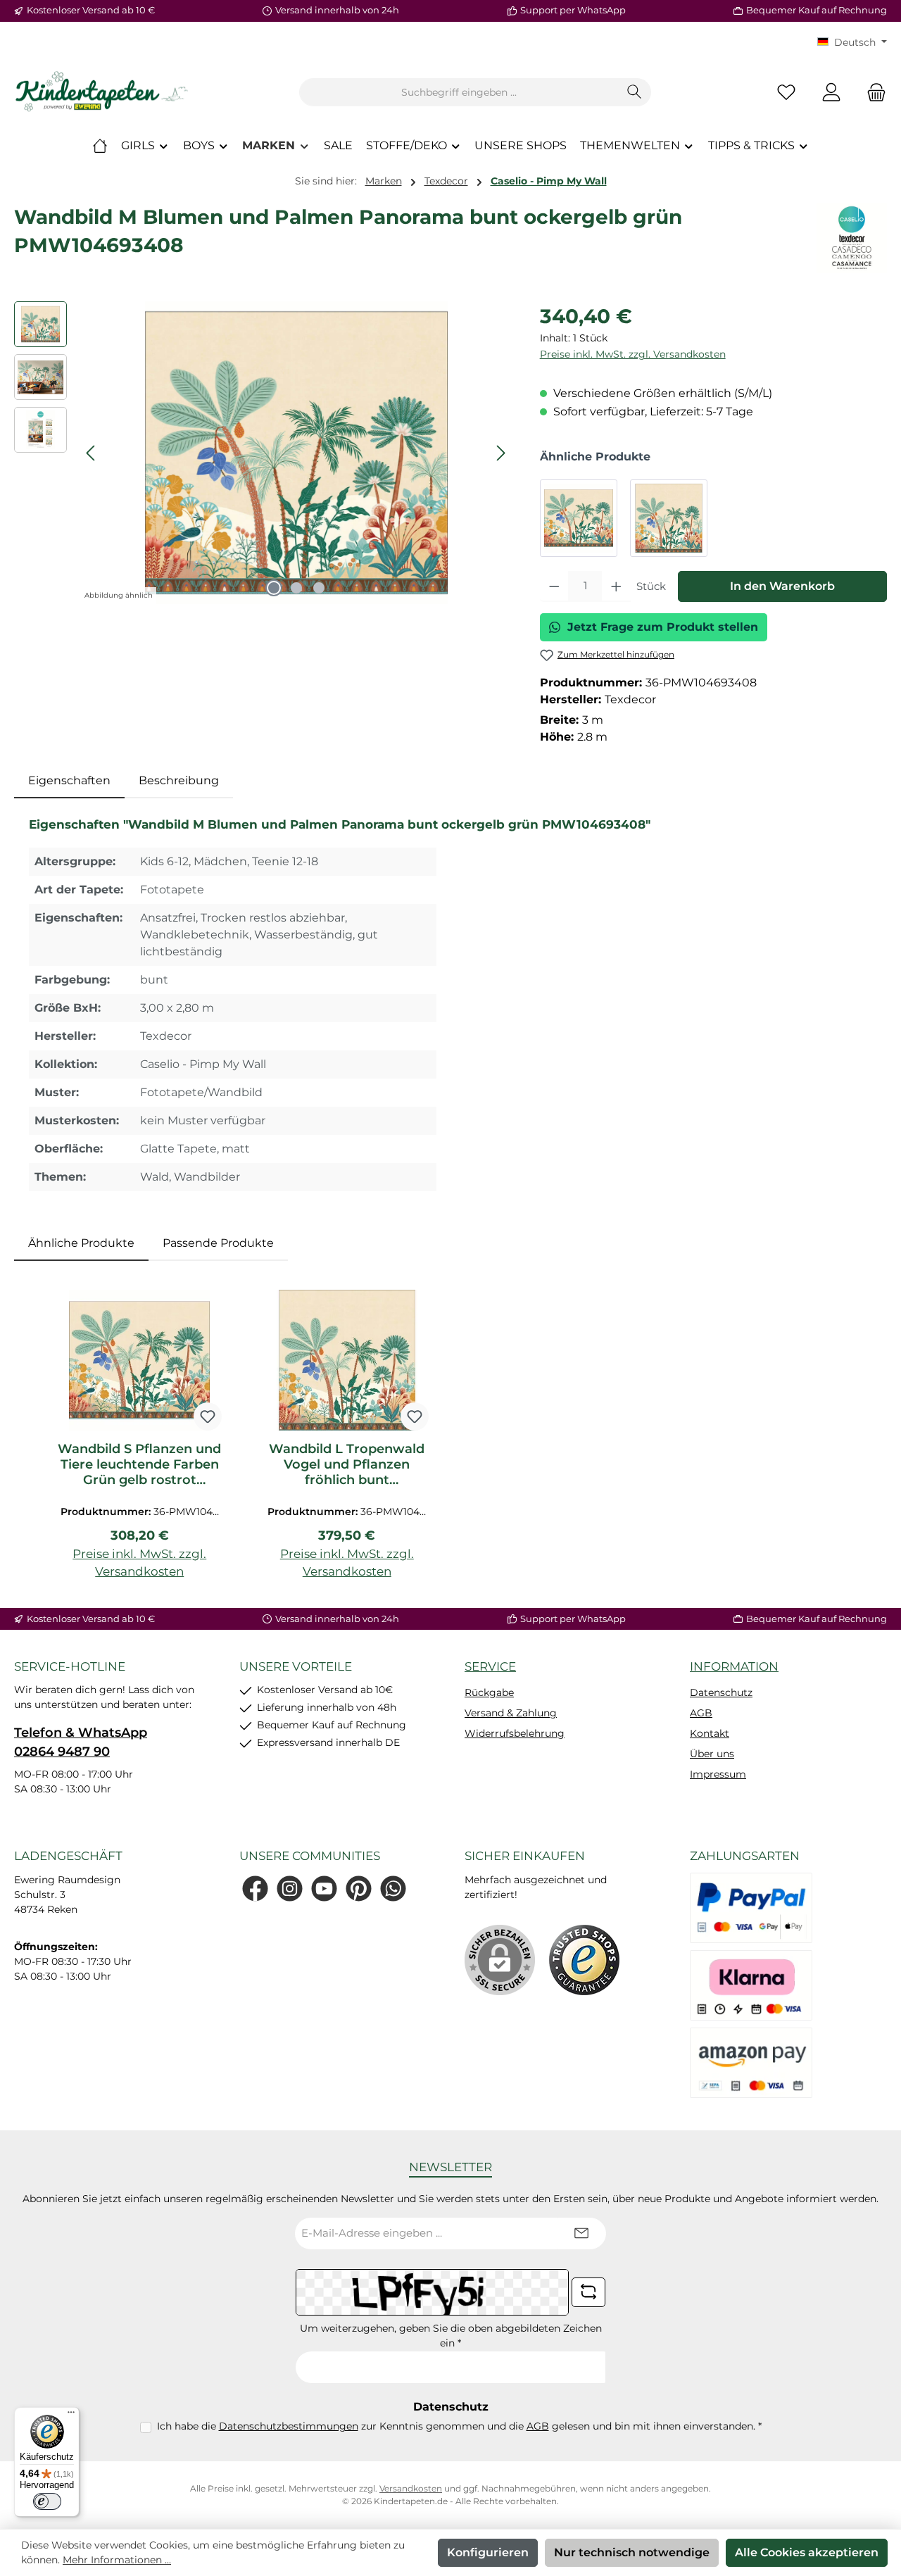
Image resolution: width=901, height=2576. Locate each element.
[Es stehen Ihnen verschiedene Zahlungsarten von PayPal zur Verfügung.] (751, 1908)
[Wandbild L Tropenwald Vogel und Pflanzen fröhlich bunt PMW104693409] (669, 518)
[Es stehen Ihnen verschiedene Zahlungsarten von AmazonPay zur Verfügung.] (751, 2063)
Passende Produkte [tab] (218, 1243)
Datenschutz (721, 1692)
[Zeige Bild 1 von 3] (274, 588)
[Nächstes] (500, 453)
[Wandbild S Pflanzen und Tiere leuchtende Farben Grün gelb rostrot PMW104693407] (579, 518)
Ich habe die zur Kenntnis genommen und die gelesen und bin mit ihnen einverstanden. (459, 2426)
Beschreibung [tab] (179, 780)
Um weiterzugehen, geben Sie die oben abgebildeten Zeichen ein (451, 2336)
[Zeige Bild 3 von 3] (319, 588)
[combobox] (459, 92)
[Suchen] (635, 92)
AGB (701, 1713)
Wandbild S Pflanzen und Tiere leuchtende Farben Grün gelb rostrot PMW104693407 (139, 1464)
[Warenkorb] (872, 93)
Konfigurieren (488, 2552)
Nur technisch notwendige (632, 2552)
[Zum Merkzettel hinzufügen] (208, 1416)
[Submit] (581, 2233)
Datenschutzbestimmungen (289, 2426)
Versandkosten (411, 2488)
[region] (263, 453)
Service (490, 1666)
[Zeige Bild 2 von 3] (296, 588)
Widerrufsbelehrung (515, 1733)
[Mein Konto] (831, 93)
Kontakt (710, 1733)
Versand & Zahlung (511, 1713)
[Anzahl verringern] (554, 586)
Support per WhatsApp (573, 10)
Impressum (718, 1774)
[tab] (69, 781)
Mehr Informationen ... (117, 2560)
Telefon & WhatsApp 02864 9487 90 (81, 1742)
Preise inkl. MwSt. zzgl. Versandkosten (633, 354)
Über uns (712, 1754)
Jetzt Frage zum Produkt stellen (663, 627)
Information (734, 1666)
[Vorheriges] (92, 453)
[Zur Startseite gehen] (102, 92)
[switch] (47, 2501)
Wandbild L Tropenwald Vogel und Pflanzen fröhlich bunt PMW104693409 (347, 1464)
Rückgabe (489, 1692)
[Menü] (71, 2415)
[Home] (100, 146)
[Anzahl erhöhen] (616, 586)
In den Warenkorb (782, 586)
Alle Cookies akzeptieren (807, 2552)
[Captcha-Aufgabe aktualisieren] (588, 2292)
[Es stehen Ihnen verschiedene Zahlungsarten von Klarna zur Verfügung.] (751, 1985)
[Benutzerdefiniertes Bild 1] (584, 1960)
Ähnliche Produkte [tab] (81, 1243)
